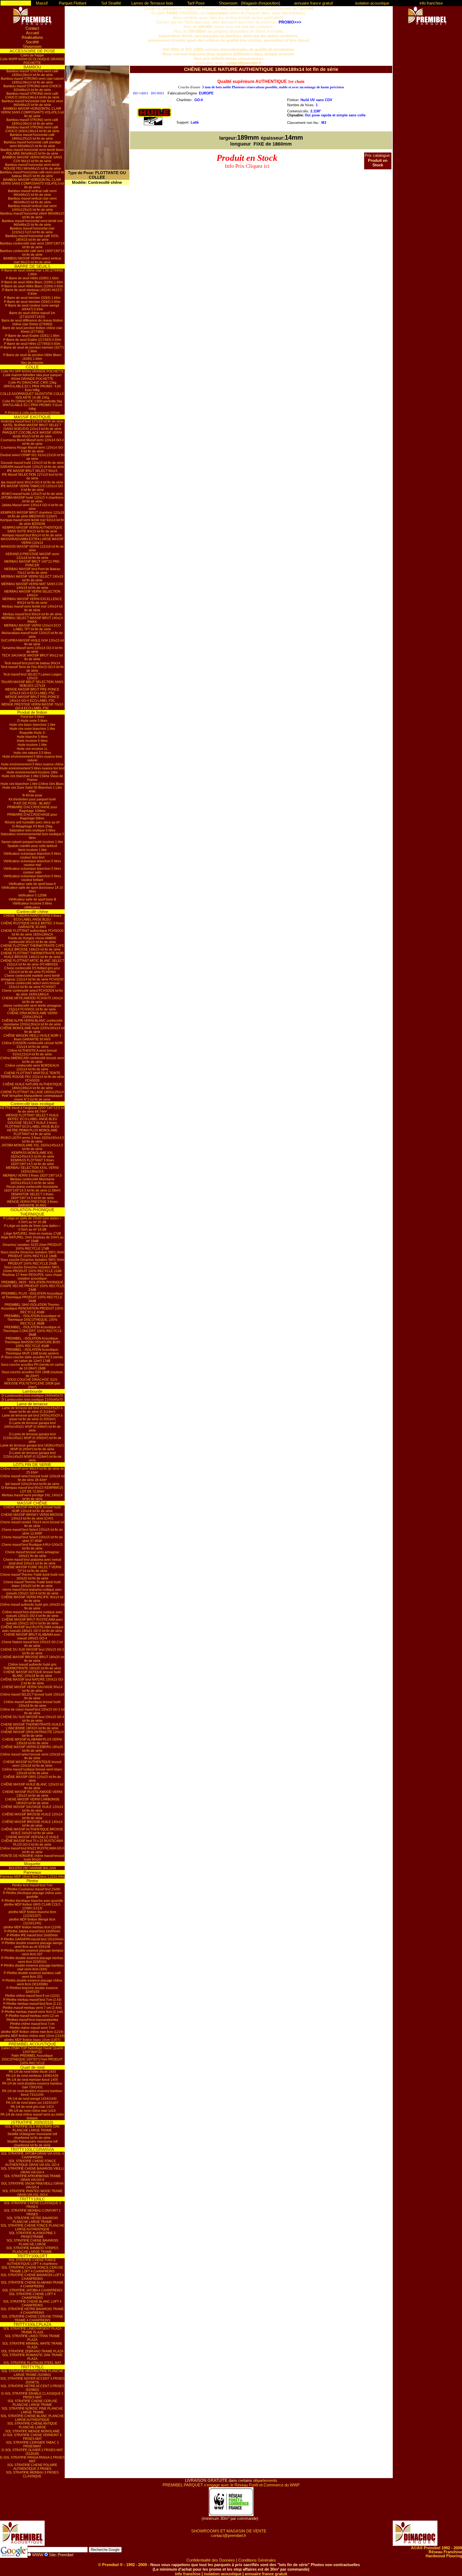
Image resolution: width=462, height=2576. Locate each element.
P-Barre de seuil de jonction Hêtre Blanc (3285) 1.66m (32, 357)
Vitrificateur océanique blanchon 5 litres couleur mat (32, 863)
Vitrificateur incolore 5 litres (32, 903)
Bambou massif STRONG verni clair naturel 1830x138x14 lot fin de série (32, 81)
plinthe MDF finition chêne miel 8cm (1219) (32, 2032)
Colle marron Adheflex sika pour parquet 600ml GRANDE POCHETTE (32, 377)
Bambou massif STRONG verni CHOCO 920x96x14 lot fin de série (32, 88)
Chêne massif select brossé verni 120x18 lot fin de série (32, 1756)
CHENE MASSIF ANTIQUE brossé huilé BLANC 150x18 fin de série (32, 1674)
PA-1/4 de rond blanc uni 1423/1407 (32, 2103)
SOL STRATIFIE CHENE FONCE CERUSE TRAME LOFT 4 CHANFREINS (32, 2269)
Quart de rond (32, 2067)
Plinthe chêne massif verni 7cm (32, 2028)
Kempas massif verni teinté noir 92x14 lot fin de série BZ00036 (32, 522)
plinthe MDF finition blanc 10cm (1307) (32, 2040)
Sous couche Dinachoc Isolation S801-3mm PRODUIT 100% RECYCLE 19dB (32, 1254)
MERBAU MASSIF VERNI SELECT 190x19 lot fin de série (32, 578)
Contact (32, 28)
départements (265, 2480)
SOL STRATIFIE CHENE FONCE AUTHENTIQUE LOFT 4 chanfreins (32, 2262)
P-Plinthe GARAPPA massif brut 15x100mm (32, 1939)
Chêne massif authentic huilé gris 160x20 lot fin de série (32, 1606)
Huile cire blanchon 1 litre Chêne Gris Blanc (32, 784)
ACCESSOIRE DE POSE (32, 51)
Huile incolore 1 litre (32, 745)
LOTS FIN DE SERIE (32, 1465)
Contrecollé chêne (32, 912)
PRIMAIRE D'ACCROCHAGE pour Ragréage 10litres (32, 809)
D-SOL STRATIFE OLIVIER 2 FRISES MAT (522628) (32, 2452)
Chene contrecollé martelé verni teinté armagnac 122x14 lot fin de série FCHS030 (32, 978)
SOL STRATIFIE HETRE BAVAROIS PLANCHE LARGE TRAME (32, 2220)
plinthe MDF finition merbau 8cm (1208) (32, 1927)
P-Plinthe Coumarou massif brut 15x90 (32, 1889)
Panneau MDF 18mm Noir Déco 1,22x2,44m (32, 1877)
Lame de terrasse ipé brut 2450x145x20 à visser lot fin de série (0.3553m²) (32, 1417)
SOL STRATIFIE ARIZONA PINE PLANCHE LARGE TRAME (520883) (32, 2373)
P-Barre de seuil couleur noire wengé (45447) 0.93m (32, 307)
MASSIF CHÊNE (32, 1503)
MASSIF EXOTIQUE (32, 417)
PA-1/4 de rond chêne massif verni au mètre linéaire (32, 2116)
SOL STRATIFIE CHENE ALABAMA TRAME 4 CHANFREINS (32, 2284)
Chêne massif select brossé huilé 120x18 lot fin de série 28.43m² (32, 1478)
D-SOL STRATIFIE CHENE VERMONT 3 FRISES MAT (32, 2437)
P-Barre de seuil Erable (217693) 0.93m (32, 340)
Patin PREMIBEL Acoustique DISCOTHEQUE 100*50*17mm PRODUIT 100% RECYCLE (32, 2059)
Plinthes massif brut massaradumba (32, 2020)
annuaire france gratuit (313, 3)
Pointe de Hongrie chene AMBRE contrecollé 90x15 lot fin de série (32, 940)
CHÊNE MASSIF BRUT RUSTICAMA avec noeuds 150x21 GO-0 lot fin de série (32, 1621)
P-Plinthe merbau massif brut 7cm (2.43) (32, 2000)
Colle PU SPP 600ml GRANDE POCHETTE (32, 371)
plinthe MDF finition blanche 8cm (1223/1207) (32, 1914)
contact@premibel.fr (244, 63)
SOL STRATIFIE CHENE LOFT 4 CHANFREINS (32, 2296)
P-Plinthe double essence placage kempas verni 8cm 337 (32, 1952)
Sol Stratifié (111, 3)
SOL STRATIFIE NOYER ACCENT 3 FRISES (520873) (32, 2380)
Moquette (32, 1864)
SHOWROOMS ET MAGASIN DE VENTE (229, 2531)
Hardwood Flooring (444, 2556)
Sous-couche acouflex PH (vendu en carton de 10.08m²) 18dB (32, 1367)
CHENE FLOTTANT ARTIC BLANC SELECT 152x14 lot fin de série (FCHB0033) (32, 963)
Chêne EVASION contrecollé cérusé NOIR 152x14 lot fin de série (32, 1045)
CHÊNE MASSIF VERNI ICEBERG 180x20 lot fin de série (32, 1749)
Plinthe (32, 1881)
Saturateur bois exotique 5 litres (32, 830)
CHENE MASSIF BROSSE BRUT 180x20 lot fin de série (32, 1659)
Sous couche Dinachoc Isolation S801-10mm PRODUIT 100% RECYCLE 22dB (32, 1269)
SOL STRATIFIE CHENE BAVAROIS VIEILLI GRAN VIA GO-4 (32, 2170)
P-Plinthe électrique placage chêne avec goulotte (32, 1895)
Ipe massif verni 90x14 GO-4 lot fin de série (32, 482)
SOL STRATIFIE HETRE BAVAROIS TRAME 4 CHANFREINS (32, 2311)
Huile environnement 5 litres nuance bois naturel (32, 758)
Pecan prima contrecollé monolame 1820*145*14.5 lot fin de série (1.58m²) (32, 1189)
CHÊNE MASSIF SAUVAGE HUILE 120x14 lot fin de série (32, 1809)
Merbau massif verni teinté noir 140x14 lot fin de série (32, 608)
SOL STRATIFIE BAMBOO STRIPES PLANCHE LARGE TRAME (32, 2250)
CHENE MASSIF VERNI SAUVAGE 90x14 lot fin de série (32, 1689)
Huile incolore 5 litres (32, 741)
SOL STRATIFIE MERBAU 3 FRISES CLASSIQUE (32, 2474)
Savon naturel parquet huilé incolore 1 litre (32, 842)
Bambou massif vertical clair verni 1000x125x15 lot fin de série (32, 208)
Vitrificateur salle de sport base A (32, 884)
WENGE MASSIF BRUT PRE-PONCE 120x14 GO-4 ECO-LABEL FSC (32, 691)
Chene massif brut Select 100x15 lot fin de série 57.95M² (32, 1539)
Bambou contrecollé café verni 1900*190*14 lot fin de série (32, 253)
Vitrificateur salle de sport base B (32, 899)
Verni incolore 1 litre (32, 850)
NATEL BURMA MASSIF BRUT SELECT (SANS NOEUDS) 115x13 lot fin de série (32, 427)
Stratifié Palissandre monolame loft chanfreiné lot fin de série (32, 2143)
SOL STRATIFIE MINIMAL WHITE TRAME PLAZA (32, 2345)
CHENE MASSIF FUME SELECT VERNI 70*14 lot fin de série (32, 1569)
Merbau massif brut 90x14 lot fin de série (32, 614)
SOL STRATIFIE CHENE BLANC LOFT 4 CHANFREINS (32, 2303)
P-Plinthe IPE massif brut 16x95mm (32, 1935)
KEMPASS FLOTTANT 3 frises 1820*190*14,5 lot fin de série (32, 1162)
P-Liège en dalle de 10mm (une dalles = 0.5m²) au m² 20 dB (32, 1220)
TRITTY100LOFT (32, 2256)
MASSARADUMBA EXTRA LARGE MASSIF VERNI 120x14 (32, 541)
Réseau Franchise (445, 2552)
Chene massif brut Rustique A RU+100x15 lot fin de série (32, 1547)
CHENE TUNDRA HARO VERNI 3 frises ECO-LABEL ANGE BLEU (32, 918)
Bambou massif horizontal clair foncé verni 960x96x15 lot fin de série (32, 103)
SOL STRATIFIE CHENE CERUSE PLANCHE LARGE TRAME (32, 2403)
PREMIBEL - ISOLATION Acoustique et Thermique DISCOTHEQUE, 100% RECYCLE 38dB (32, 1320)
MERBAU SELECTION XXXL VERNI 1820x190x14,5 (32, 1170)
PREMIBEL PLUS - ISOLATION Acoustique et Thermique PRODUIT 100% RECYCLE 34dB (32, 1297)
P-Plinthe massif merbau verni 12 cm (32, 2016)
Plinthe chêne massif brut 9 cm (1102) (32, 1996)
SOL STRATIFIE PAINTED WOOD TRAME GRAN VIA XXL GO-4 (32, 2193)
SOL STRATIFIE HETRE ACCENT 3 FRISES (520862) (32, 2388)
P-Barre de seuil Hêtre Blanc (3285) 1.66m (32, 282)
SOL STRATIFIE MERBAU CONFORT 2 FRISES (32, 2212)
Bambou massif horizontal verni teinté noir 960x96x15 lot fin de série (32, 223)
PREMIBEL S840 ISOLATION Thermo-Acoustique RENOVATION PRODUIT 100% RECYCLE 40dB (32, 1308)
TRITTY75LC (32, 2367)
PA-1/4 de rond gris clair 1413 (32, 2107)
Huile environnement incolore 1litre (32, 772)
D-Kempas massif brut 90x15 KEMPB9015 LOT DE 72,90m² (32, 1490)
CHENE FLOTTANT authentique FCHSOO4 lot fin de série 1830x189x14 (32, 933)
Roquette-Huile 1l (32, 733)
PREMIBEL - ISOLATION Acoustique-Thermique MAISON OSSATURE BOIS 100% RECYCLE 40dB (32, 1342)
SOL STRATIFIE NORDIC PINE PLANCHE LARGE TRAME (32, 2410)
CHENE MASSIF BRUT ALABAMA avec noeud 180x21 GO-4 (32, 1636)
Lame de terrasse (32, 1404)
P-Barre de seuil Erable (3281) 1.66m (32, 336)
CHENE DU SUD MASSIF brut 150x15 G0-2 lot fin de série (32, 1651)
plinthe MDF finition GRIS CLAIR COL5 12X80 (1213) (32, 1906)
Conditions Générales (257, 2560)
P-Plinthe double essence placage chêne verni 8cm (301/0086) (32, 1982)
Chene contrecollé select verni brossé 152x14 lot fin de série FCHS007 (32, 985)
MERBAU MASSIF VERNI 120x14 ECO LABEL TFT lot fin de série (32, 627)
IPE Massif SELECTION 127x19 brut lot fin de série (32, 476)
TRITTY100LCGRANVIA (32, 2149)
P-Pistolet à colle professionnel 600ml (32, 413)
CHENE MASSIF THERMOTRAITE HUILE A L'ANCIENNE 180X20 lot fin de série (32, 1726)
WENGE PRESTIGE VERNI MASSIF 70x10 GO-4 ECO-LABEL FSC (32, 706)
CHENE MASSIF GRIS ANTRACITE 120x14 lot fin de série (32, 1734)
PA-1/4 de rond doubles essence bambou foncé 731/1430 (32, 2093)
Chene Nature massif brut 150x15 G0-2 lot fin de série (32, 1644)
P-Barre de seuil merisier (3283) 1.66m (32, 298)
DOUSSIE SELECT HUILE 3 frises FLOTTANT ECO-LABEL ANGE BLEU (32, 1125)
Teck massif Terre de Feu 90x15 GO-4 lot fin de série (32, 669)
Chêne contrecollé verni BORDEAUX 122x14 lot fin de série (32, 1067)
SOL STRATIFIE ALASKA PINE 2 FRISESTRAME (32, 2235)
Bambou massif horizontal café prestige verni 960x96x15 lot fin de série (32, 144)
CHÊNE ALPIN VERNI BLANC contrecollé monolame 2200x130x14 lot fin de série (32, 1022)
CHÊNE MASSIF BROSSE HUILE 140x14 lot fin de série (32, 1824)
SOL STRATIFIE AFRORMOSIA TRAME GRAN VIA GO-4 (32, 2178)
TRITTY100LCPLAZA (32, 2324)
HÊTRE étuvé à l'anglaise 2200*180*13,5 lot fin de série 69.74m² (32, 1110)
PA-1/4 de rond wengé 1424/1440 (32, 2099)
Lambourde (32, 1391)
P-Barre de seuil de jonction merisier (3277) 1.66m (32, 349)
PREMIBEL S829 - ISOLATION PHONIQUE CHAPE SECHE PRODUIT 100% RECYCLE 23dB (32, 1286)
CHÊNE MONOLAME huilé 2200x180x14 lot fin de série (32, 1030)
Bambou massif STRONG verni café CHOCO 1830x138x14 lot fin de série (32, 96)
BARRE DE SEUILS (32, 266)
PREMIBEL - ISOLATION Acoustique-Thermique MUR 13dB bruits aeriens (32, 1352)
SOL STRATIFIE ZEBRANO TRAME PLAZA (32, 2351)
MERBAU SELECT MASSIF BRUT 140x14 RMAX (32, 620)
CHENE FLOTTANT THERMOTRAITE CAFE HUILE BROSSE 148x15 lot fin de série (32, 948)
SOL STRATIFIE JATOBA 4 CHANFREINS (32, 2290)
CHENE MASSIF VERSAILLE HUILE (32, 1837)
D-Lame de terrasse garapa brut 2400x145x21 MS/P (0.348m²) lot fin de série (32, 1427)
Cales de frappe (32, 55)
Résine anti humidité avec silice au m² (32, 822)
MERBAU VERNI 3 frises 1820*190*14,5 (32, 1176)
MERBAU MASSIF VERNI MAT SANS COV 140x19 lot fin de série (32, 586)
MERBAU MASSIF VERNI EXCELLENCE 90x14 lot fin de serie (32, 601)
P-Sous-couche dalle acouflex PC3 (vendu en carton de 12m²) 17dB (32, 1359)
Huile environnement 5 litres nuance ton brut (32, 768)
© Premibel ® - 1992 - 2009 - (124, 2565)
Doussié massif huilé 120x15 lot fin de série (32, 463)
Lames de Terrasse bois (152, 3)
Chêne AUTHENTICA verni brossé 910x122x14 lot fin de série (32, 1052)
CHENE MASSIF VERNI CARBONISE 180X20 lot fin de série (32, 1801)
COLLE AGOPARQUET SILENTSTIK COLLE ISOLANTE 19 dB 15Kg (32, 396)
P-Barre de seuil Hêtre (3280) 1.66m (32, 278)
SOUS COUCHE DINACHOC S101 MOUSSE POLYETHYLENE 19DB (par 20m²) (32, 1383)
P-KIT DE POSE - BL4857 (32, 803)
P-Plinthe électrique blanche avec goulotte (32, 1901)
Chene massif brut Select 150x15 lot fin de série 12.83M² (32, 1532)
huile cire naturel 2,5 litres (32, 753)
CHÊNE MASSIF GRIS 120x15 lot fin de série (32, 1779)
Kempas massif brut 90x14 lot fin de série (32, 535)
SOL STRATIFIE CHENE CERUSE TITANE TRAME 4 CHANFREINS (32, 2318)
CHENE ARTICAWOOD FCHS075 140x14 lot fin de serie (32, 1000)
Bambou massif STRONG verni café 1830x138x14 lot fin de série (32, 73)
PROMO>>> (290, 22)
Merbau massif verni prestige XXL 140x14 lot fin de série (32, 1497)
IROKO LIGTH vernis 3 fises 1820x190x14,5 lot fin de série (32, 1140)
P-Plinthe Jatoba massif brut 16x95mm (32, 1931)
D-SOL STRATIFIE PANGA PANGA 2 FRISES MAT (32, 2459)
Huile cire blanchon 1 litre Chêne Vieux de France (32, 778)
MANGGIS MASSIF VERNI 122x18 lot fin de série (32, 548)
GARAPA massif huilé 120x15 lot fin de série (32, 467)
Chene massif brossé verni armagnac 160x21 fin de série (32, 1554)
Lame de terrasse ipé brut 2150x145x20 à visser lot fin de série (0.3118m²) (32, 1410)
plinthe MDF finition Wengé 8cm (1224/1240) (32, 1921)
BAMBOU (32, 67)
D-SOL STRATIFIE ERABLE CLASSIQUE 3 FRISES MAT (32, 2395)
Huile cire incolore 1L (32, 749)
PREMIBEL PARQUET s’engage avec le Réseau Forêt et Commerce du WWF (231, 2485)
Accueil (32, 33)
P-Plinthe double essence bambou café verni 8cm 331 (32, 1975)
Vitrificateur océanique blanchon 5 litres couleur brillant (32, 878)
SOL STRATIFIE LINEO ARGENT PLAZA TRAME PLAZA (32, 2330)
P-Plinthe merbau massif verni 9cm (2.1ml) (32, 2012)
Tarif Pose (196, 3)
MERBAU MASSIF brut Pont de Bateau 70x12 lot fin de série (32, 571)
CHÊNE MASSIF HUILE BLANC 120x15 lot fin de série (32, 1786)
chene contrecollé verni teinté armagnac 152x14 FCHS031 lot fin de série (32, 1007)
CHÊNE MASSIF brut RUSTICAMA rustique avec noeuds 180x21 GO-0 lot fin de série (32, 1629)
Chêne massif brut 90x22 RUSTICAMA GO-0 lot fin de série (32, 1850)
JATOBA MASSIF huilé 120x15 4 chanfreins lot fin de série (32, 499)
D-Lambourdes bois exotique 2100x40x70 (32, 1400)
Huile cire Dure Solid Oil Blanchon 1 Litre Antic (32, 789)
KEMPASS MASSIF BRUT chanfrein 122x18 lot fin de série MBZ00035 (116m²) (32, 514)
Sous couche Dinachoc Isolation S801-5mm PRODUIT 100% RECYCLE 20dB (32, 1262)
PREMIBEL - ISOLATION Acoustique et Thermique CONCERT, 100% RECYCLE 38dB (32, 1331)
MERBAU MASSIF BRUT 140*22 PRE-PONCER (32, 563)
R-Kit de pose (32, 795)
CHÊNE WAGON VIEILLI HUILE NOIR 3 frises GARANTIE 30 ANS (32, 1037)
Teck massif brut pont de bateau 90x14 (32, 663)
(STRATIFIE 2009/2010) (32, 2122)
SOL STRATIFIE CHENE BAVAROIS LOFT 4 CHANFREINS (32, 2277)
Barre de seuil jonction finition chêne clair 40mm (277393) (32, 330)
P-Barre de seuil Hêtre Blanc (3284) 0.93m (32, 286)
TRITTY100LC (32, 2199)
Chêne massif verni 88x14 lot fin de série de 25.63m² (32, 1471)
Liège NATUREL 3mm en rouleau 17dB (32, 1234)
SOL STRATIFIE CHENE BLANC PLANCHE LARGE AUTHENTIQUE (32, 2418)
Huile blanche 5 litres (32, 737)
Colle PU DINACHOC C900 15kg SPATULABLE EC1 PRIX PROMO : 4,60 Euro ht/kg (32, 386)
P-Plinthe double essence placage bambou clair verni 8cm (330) (32, 1967)
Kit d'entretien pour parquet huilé (32, 799)
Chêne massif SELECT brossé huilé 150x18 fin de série (32, 1696)
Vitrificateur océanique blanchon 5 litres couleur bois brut (32, 856)
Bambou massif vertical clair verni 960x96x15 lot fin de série (32, 200)
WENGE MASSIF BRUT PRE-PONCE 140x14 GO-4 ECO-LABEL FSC (32, 699)
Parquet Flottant (73, 3)
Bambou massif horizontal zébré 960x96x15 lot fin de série (32, 215)
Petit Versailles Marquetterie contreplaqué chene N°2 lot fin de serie (32, 1098)
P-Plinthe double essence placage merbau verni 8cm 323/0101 (32, 1960)
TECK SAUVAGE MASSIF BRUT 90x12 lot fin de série (32, 657)
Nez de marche (32, 363)
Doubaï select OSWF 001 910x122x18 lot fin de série (32, 457)
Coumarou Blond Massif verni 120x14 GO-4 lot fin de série (32, 442)
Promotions (16, 3)
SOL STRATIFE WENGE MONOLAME (32, 2431)
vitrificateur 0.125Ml (32, 895)
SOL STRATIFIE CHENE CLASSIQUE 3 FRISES (32, 2205)
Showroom (229, 3)
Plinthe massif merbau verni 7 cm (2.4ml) (32, 2008)
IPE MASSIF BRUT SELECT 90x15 (32, 471)
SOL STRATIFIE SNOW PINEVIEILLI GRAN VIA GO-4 (32, 2185)
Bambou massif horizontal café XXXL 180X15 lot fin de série (32, 238)
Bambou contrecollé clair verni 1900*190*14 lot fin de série (32, 245)
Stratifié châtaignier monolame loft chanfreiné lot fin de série (32, 2136)
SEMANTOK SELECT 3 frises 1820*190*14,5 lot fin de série (32, 1196)
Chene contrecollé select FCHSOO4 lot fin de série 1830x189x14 (32, 993)
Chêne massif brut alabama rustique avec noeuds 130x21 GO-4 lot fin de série (32, 1614)
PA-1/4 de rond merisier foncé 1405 (32, 2080)
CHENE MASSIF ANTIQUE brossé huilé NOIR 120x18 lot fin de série (32, 1509)
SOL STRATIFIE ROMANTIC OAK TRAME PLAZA (32, 2357)
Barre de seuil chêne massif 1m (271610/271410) (32, 315)
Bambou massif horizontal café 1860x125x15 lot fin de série (32, 137)
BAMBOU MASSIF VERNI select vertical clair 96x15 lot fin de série (32, 260)
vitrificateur (32, 907)
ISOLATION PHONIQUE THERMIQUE (32, 1212)
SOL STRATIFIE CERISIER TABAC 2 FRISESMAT (32, 2444)
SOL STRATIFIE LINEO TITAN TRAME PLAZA (32, 2338)
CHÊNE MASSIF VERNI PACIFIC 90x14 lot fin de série (32, 1599)
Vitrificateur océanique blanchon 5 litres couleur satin (32, 871)
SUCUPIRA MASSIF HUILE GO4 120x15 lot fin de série (32, 642)
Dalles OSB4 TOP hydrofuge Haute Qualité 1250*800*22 (32, 2050)
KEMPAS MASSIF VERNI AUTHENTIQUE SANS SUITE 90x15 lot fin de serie (32, 529)
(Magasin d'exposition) (261, 3)
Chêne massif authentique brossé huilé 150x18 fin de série (32, 1704)
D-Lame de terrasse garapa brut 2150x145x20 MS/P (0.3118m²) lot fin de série (32, 1457)
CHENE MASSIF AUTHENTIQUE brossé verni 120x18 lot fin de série (32, 1764)
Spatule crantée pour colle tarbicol (32, 846)
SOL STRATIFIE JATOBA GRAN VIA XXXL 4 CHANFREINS (32, 2155)
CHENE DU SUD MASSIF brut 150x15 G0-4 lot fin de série (32, 1719)
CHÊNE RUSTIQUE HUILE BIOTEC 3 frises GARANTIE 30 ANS (32, 925)
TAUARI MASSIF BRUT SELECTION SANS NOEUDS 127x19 (32, 684)
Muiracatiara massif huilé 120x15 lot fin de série (32, 635)
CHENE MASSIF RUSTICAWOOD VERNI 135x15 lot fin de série (32, 1794)
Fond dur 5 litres (32, 717)
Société (32, 42)
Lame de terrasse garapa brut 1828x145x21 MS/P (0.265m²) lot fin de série (32, 1447)
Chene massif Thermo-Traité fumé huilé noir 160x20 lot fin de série (32, 1577)
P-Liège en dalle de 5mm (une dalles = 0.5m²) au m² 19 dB (32, 1228)
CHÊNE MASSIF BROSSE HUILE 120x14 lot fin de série (32, 1816)
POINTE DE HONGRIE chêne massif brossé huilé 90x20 (32, 1858)
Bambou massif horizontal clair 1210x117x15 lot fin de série (32, 230)
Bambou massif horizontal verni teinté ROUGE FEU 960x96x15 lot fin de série (32, 167)
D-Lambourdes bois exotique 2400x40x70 (32, 1396)
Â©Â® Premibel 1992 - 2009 (436, 2548)
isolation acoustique (372, 3)
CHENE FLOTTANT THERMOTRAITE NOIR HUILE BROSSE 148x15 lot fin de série (32, 955)
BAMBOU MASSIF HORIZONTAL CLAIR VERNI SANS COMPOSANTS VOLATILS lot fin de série (32, 112)
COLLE (32, 367)
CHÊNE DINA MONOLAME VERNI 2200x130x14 (32, 1015)
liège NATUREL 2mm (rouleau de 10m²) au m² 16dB (32, 1239)
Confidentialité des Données (211, 2560)
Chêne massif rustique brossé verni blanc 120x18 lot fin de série (32, 1771)
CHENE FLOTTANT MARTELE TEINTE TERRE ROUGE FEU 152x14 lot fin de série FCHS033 (32, 1077)
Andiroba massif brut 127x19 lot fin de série (32, 421)
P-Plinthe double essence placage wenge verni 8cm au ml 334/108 (32, 1945)
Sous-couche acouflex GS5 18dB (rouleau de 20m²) (32, 1374)
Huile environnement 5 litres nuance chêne (32, 764)
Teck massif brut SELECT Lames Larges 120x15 (32, 676)
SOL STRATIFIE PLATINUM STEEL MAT (32, 2363)
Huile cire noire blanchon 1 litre (32, 729)
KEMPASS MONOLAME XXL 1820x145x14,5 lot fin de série (32, 1155)
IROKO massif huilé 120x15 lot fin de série (32, 494)
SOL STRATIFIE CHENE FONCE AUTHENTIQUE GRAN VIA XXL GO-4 (32, 2163)
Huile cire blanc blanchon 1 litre (32, 725)
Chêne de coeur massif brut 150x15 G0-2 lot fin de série (32, 1711)
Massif (42, 3)
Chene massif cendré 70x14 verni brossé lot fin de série (32, 1524)
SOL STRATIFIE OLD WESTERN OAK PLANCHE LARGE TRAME (32, 2128)
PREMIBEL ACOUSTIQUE (32, 2044)
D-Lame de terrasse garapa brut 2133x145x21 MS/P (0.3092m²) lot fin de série (32, 1438)
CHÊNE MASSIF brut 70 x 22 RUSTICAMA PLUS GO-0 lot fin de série (32, 1843)
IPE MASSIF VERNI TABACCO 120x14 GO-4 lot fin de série (32, 488)
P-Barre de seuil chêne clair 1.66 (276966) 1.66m (32, 272)
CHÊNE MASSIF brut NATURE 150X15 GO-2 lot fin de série (32, 1681)
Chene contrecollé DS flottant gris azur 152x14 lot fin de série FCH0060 (32, 970)
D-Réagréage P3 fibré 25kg (32, 826)
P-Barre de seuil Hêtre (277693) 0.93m (32, 344)
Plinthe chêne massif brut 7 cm (32, 2024)
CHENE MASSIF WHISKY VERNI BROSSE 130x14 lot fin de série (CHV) (32, 1517)
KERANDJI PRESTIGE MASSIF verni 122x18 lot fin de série (32, 556)
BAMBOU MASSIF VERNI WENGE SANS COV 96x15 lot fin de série (32, 159)
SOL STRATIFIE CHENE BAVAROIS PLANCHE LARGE (32, 2242)
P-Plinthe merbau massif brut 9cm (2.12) (32, 2004)
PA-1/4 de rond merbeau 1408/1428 (32, 2076)
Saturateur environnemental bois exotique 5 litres (32, 836)
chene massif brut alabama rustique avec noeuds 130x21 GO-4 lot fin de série (32, 1592)
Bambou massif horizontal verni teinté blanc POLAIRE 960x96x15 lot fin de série (32, 152)
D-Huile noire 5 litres (32, 721)
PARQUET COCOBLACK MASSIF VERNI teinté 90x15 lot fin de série (32, 434)
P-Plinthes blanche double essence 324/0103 (32, 1990)
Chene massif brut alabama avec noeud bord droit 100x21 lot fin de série (32, 1562)
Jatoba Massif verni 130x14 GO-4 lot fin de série (32, 507)
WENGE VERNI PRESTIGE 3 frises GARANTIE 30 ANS (32, 1204)
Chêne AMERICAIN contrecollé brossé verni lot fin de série (32, 1060)
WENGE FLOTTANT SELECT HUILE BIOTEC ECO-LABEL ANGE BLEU (32, 1117)
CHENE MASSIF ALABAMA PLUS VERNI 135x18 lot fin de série (32, 1741)
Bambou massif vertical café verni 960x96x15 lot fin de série (32, 193)
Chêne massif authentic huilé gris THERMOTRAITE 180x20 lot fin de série (32, 1666)
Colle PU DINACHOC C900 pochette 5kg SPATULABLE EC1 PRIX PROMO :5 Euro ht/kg (32, 405)
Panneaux (32, 1872)
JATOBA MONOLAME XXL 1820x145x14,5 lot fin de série (32, 1147)
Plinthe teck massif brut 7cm (32, 1885)
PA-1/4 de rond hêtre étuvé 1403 (32, 2072)
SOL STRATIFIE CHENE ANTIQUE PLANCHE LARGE (32, 2425)
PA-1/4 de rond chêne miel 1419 (32, 2111)
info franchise (431, 3)
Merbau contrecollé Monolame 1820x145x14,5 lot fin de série (32, 1181)
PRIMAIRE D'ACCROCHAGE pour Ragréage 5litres (32, 816)
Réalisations (32, 37)
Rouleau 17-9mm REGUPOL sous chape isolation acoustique (32, 1277)
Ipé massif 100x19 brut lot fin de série (32, 1484)
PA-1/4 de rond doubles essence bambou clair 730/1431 (32, 2085)
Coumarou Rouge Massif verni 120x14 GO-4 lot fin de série (32, 449)
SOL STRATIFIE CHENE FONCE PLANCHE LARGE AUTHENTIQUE (32, 2227)
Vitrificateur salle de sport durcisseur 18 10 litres (32, 890)
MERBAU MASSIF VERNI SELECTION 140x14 (32, 593)
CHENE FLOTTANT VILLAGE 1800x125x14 (32, 1092)
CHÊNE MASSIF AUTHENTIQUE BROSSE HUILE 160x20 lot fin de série (32, 1831)
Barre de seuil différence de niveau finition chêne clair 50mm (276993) (32, 322)
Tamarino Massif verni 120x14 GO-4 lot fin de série (32, 650)
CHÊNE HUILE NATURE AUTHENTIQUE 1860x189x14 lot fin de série (32, 1086)
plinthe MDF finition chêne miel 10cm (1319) (32, 2036)
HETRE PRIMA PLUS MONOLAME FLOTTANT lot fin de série (32, 1132)
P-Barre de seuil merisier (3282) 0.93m (32, 302)
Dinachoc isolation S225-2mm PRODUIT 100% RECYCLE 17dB (32, 1247)
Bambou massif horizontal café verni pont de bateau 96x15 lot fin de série (32, 174)
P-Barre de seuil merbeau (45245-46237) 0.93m (32, 292)
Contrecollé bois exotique (32, 1104)
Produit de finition (32, 712)
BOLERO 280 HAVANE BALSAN (32, 1868)
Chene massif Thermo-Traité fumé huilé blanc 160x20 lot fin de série (32, 1584)
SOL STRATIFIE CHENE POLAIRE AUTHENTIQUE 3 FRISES (32, 2467)
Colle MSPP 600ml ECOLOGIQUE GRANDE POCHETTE (32, 61)
